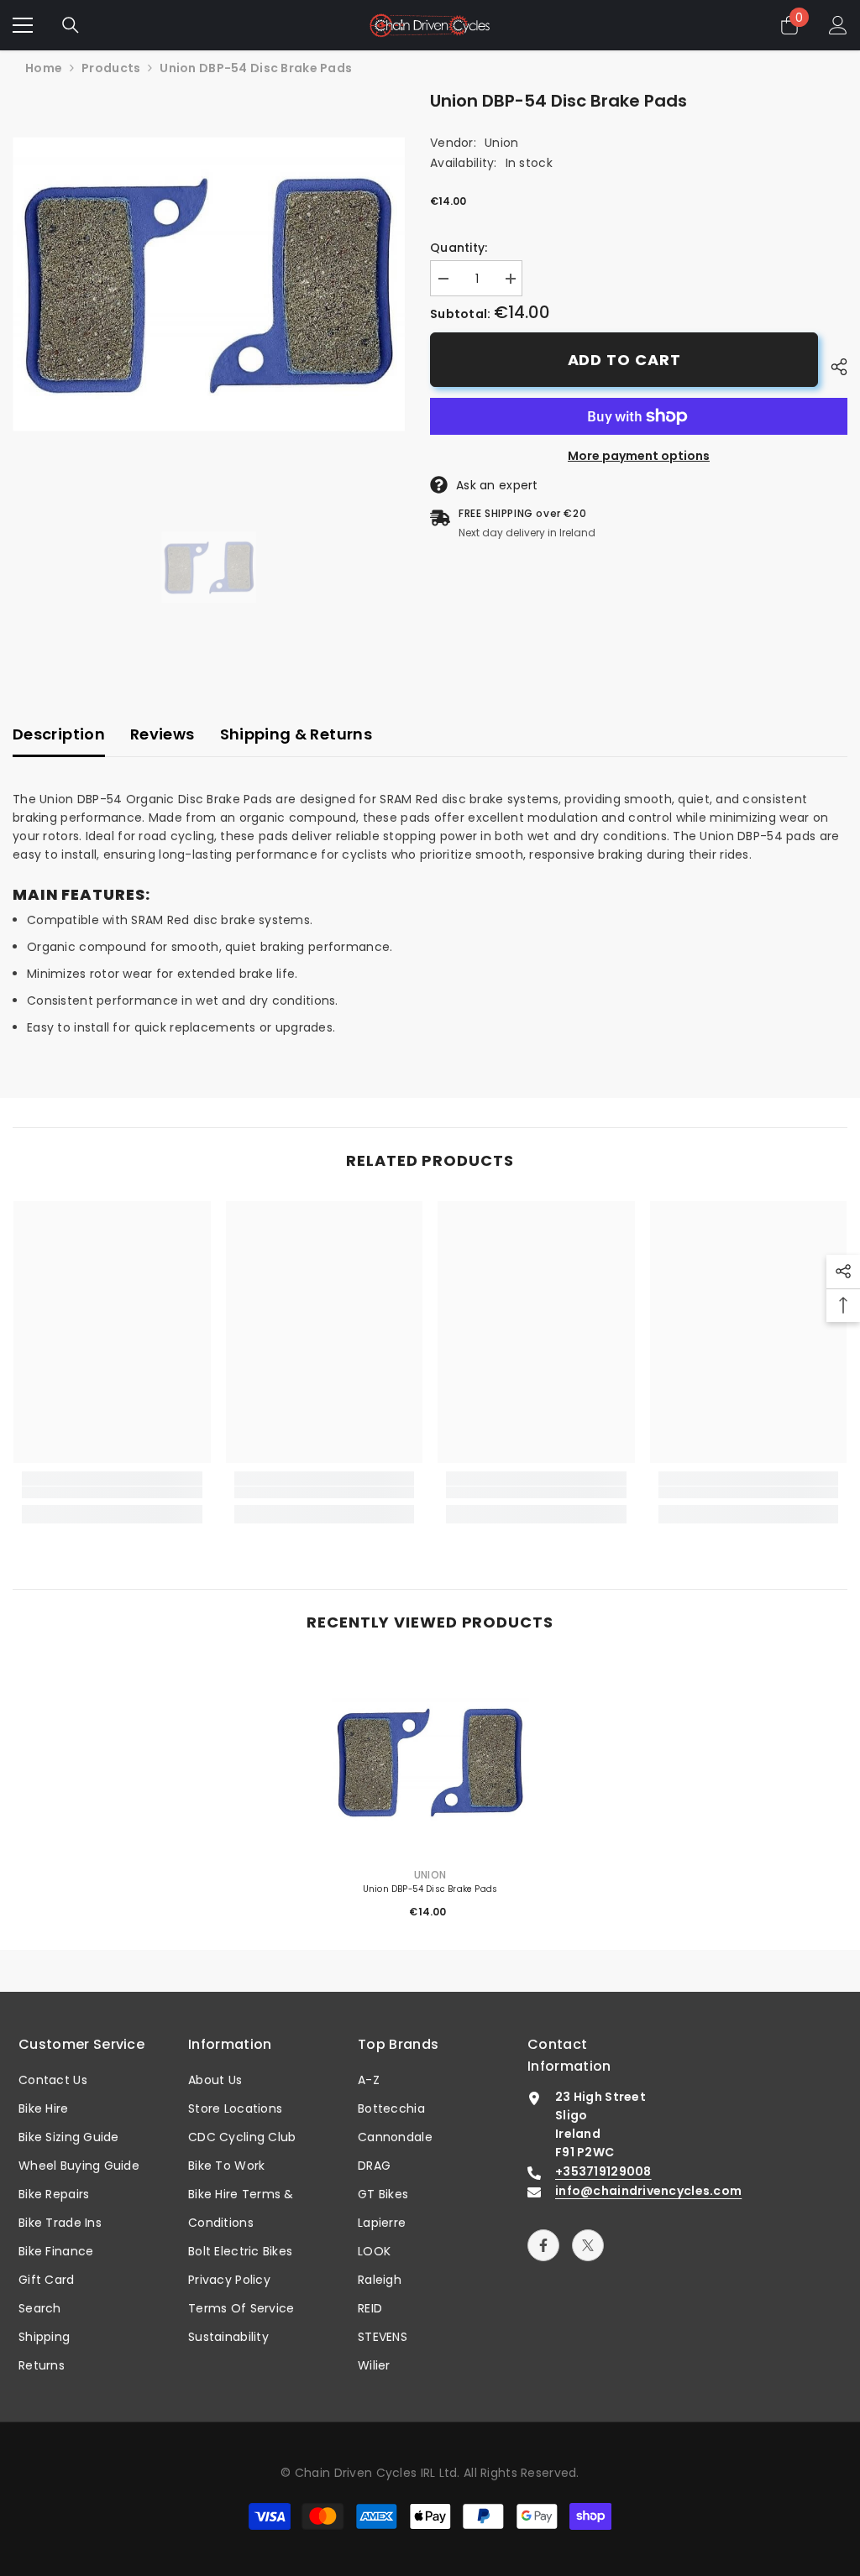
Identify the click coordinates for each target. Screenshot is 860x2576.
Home (44, 68)
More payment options (639, 456)
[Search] (71, 25)
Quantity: (459, 248)
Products (111, 68)
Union (501, 143)
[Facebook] (543, 2245)
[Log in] (838, 25)
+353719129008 (603, 2171)
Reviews (163, 734)
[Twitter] (588, 2245)
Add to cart (624, 360)
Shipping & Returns (296, 734)
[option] (209, 284)
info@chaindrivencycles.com (648, 2191)
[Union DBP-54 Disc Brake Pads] (430, 1761)
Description (59, 734)
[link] (112, 1493)
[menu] (23, 25)
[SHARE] (833, 367)
